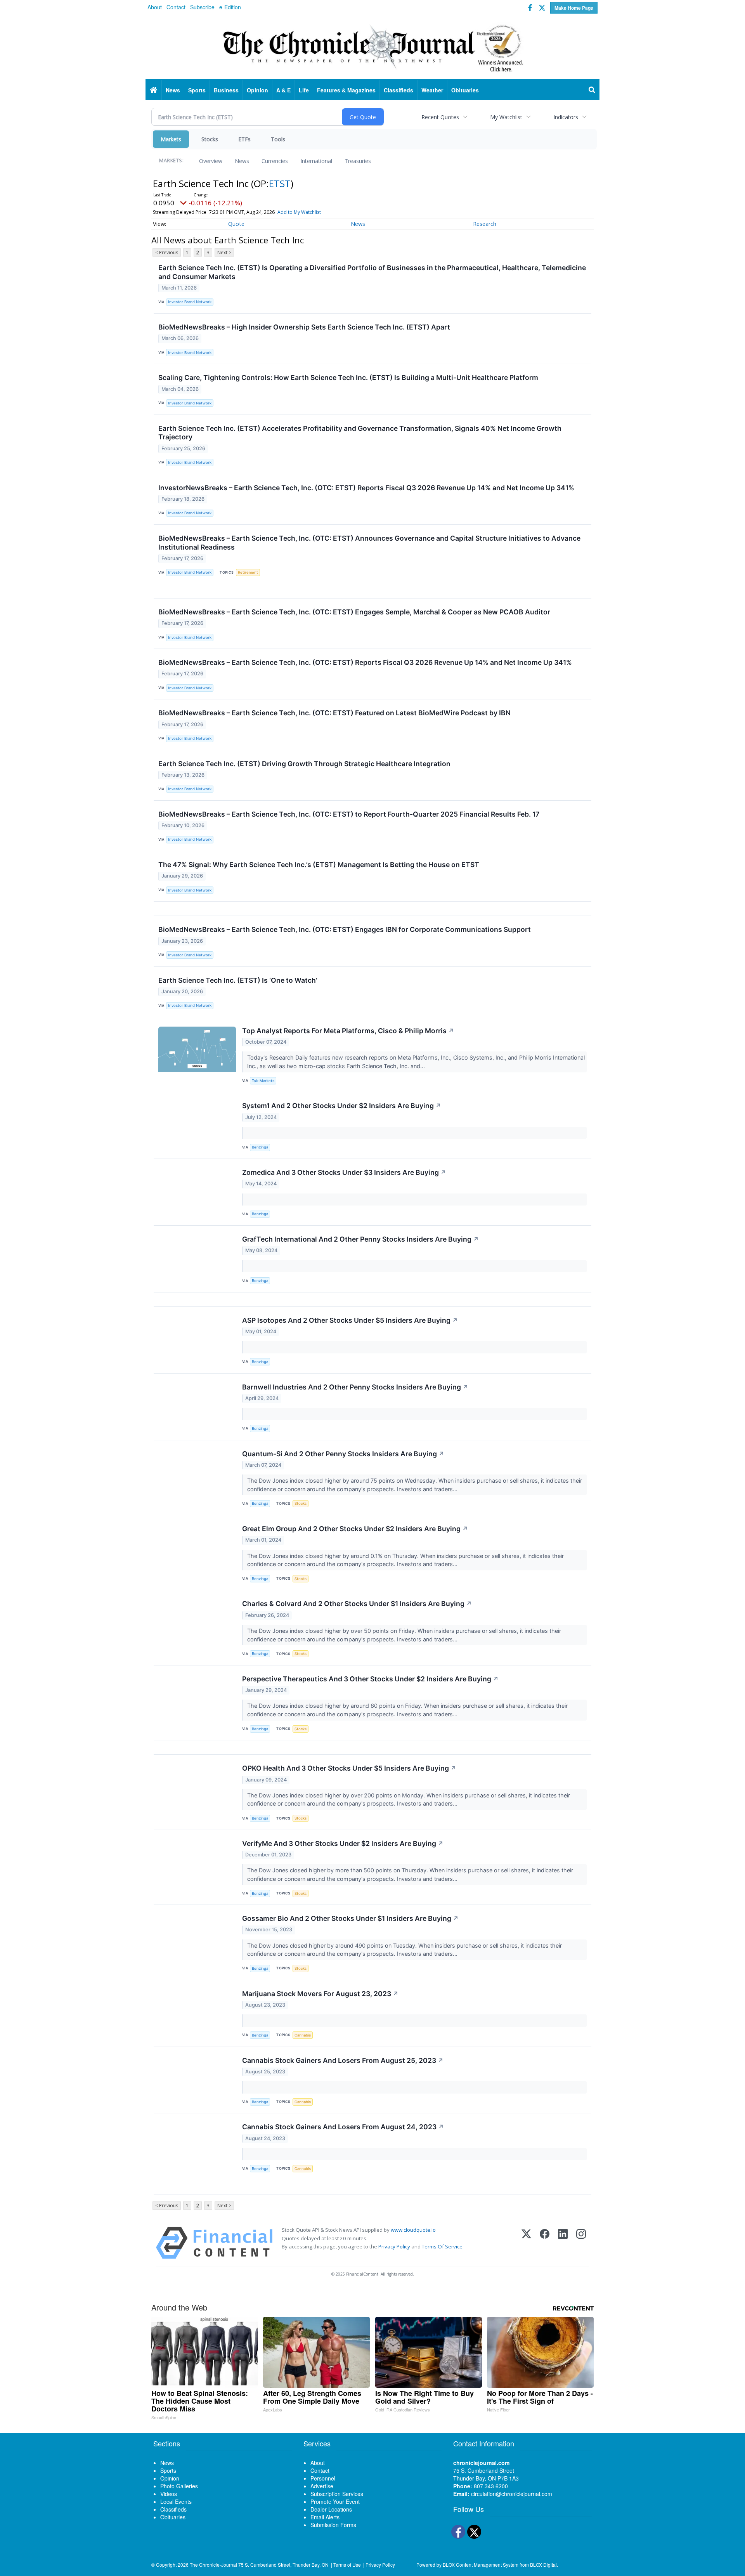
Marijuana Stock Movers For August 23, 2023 (320, 1994)
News (242, 161)
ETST (280, 183)
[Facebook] (545, 2243)
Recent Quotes (440, 117)
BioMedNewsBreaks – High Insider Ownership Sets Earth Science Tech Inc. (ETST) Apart (304, 327)
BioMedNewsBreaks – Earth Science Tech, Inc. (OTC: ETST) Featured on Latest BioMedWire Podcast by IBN (334, 713)
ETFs (244, 139)
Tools (278, 139)
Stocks (210, 139)
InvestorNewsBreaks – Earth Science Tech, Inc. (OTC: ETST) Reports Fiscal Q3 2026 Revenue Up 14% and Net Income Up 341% (366, 488)
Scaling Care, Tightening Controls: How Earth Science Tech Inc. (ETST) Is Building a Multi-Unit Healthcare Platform (348, 377)
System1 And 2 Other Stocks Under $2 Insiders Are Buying (342, 1106)
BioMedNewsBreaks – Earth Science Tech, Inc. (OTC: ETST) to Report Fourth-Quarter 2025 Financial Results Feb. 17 (349, 814)
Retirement (248, 572)
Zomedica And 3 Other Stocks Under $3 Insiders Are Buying (344, 1172)
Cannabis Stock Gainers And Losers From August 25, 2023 (343, 2060)
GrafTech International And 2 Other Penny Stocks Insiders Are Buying (360, 1239)
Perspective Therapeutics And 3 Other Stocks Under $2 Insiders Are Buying (370, 1679)
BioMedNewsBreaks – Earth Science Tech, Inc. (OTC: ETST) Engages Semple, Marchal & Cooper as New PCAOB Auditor (354, 612)
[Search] (592, 90)
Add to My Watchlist (299, 212)
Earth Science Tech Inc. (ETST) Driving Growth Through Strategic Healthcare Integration (304, 764)
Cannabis (303, 2035)
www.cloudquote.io (413, 2230)
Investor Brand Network (190, 302)
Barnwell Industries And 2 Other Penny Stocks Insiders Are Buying (355, 1387)
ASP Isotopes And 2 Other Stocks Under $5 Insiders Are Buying (350, 1320)
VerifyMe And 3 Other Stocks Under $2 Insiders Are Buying (343, 1843)
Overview (211, 161)
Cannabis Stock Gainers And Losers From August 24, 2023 (343, 2127)
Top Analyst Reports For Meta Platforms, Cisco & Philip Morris (348, 1031)
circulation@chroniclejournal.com (512, 2494)
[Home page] (372, 47)
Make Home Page (574, 8)
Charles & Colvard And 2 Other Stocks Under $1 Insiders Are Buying (357, 1604)
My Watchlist (506, 117)
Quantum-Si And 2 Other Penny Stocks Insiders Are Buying (343, 1454)
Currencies (275, 161)
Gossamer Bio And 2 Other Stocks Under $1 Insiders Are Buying (350, 1918)
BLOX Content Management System (481, 2565)
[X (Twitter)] (526, 2243)
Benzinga (260, 1147)
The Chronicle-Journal (213, 2565)
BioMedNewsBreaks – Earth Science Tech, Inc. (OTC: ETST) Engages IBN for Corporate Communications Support (345, 929)
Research (485, 224)
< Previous (167, 252)
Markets (171, 139)
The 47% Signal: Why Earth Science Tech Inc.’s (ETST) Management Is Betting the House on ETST (319, 865)
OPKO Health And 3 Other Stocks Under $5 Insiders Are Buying (349, 1768)
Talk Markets (263, 1081)
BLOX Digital (543, 2565)
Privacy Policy (394, 2246)
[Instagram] (581, 2243)
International (316, 161)
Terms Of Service (442, 2246)
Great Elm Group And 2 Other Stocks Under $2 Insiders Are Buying (355, 1529)
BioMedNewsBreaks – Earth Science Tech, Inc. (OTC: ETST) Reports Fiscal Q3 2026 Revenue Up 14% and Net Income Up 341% (365, 662)
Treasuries (358, 161)
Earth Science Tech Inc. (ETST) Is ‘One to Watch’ (238, 980)
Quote (236, 224)
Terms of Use (347, 2565)
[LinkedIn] (563, 2243)
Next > (224, 252)
